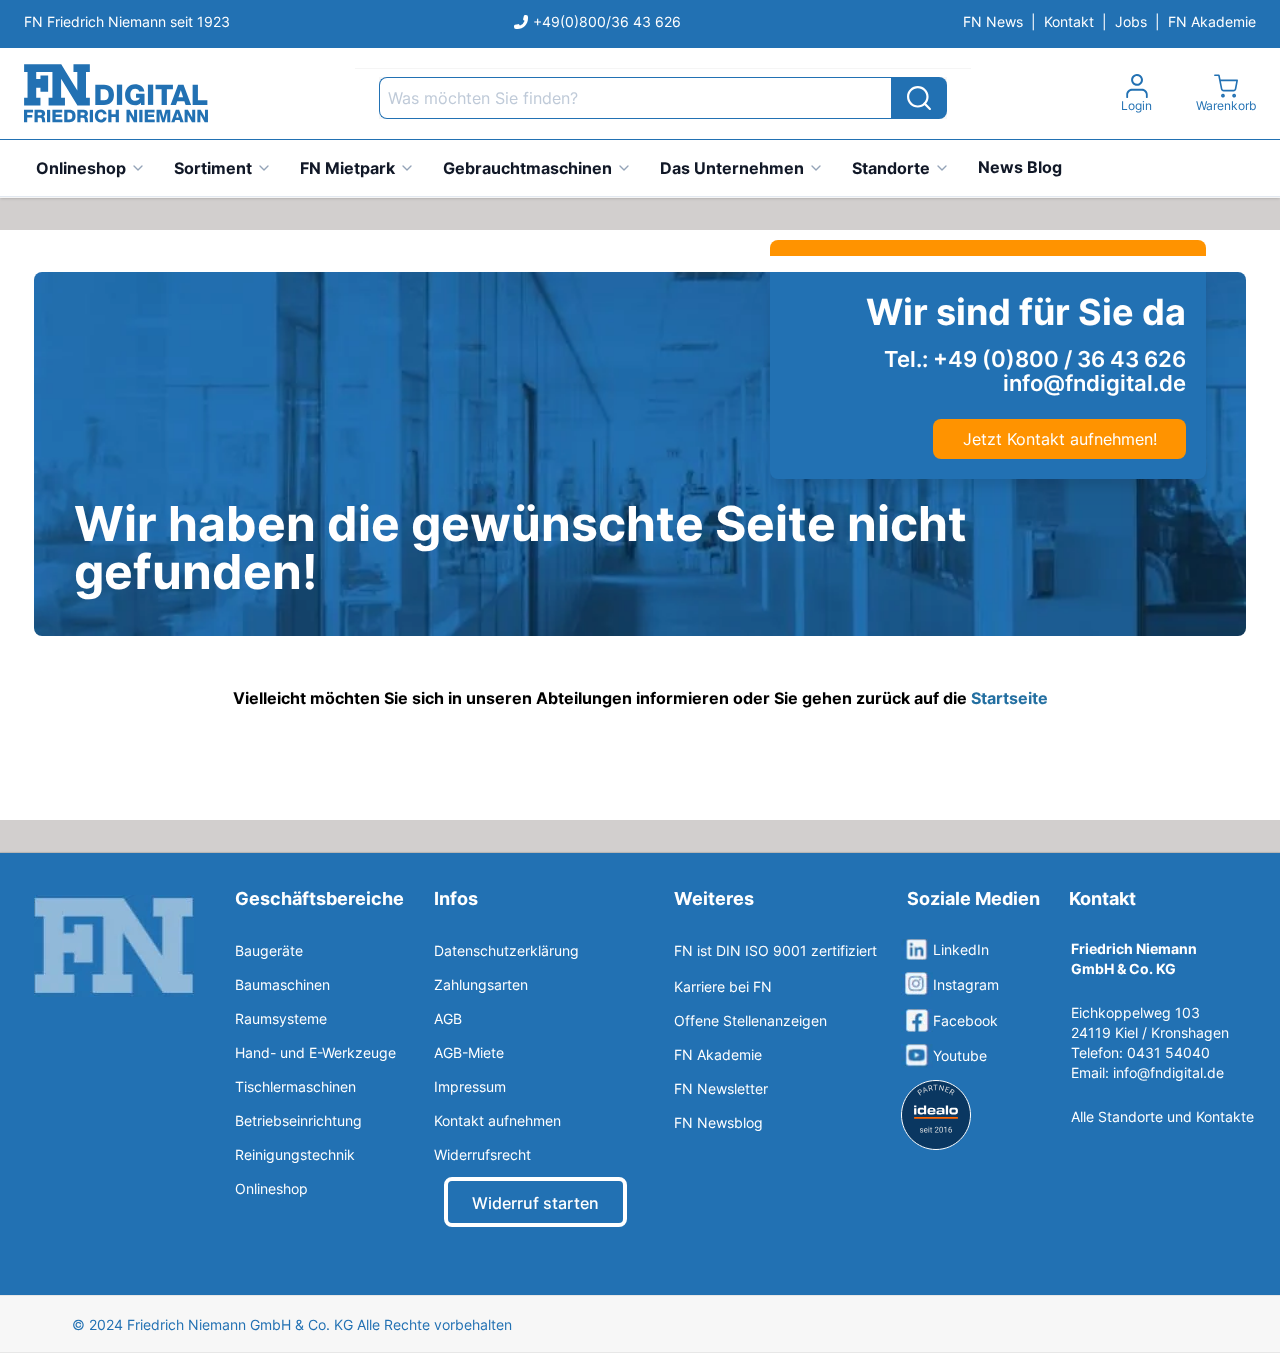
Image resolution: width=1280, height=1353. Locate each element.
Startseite (1009, 698)
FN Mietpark (347, 168)
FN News (993, 21)
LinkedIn (961, 949)
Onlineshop (81, 168)
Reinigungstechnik (295, 1154)
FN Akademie (1212, 21)
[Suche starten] (919, 98)
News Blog (1020, 167)
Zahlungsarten (481, 984)
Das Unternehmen (732, 168)
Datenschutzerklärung (506, 950)
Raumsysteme (281, 1018)
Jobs (1131, 21)
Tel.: (1035, 359)
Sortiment (213, 168)
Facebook (965, 1020)
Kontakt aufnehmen (497, 1120)
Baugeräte (269, 950)
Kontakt (1069, 21)
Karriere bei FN (723, 986)
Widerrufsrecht (482, 1154)
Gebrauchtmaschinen (527, 168)
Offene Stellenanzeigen (750, 1020)
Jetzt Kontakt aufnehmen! (1060, 439)
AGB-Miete (469, 1052)
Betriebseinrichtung (298, 1120)
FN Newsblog (718, 1122)
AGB (448, 1018)
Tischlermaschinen (295, 1086)
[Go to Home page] (116, 93)
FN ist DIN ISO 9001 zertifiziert (775, 950)
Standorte (891, 168)
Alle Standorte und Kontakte (1162, 1116)
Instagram (966, 984)
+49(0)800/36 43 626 (607, 21)
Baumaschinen (282, 984)
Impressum (470, 1086)
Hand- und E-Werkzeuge (315, 1052)
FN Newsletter (721, 1088)
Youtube (960, 1055)
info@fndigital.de (1168, 1072)
